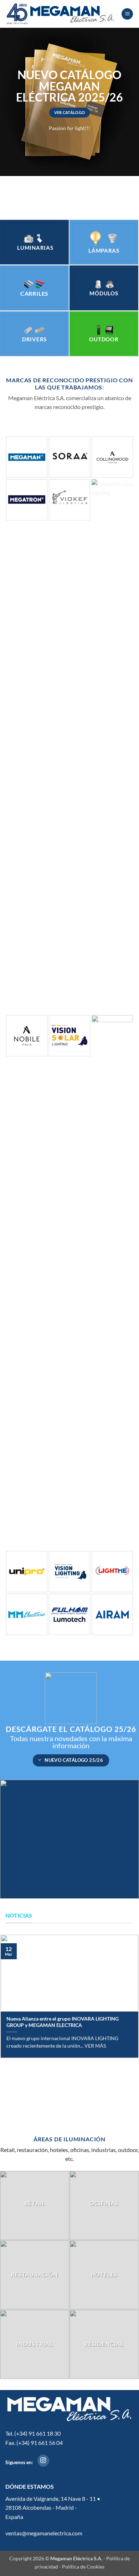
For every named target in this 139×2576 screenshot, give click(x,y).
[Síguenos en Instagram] (43, 2461)
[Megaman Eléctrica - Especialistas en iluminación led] (61, 14)
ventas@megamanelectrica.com (44, 2533)
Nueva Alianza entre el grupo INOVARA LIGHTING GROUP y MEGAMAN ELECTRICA (63, 2022)
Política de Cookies (83, 2567)
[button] (127, 14)
